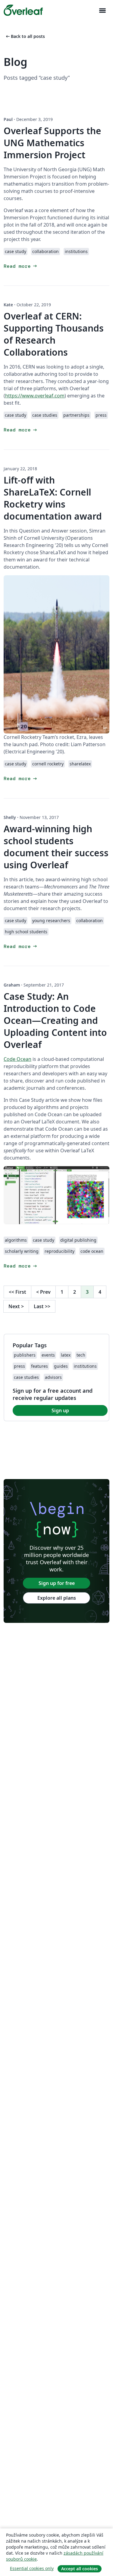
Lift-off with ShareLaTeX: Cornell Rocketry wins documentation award (53, 498)
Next (16, 1306)
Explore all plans (57, 1598)
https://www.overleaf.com (35, 396)
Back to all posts (25, 36)
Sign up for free (57, 1583)
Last (42, 1306)
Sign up (60, 1410)
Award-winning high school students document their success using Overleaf (56, 847)
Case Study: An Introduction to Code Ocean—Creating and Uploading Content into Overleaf (55, 1020)
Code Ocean (17, 1059)
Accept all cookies (80, 2569)
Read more (21, 266)
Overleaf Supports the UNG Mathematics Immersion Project (52, 143)
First (17, 1292)
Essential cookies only (32, 2568)
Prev (43, 1292)
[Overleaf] (23, 10)
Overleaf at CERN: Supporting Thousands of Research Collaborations (54, 334)
